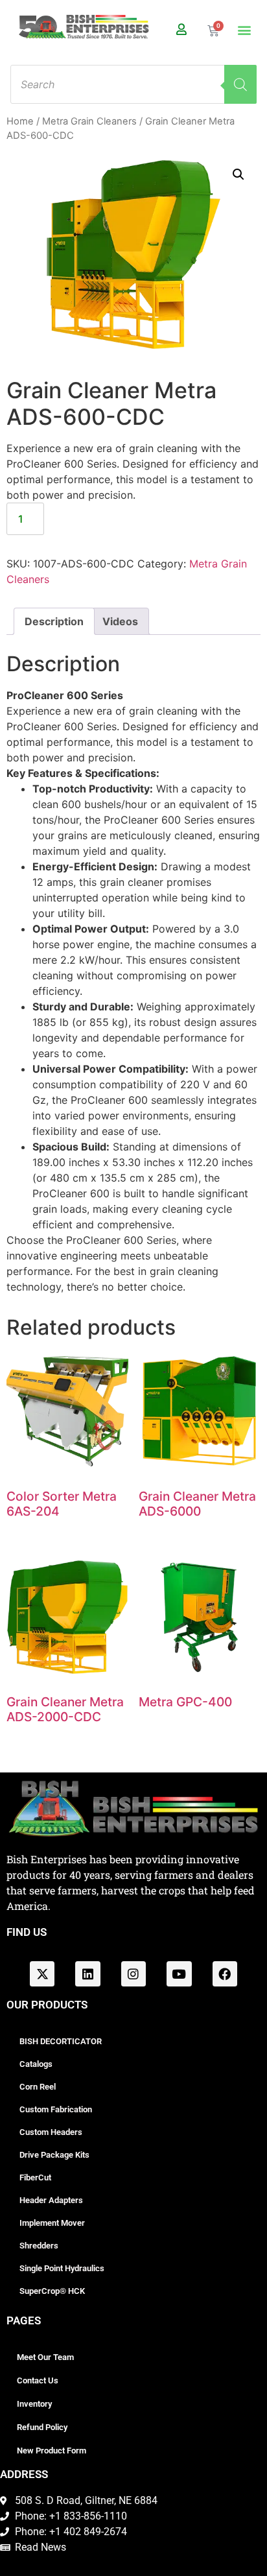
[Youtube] (179, 1974)
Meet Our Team (45, 2357)
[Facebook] (225, 1974)
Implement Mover (52, 2223)
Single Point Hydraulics (62, 2268)
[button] (244, 30)
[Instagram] (133, 1974)
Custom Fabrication (56, 2109)
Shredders (39, 2246)
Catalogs (36, 2064)
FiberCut (35, 2177)
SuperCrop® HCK (52, 2291)
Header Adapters (51, 2200)
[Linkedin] (87, 1974)
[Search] (240, 84)
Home (20, 121)
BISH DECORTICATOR (61, 2041)
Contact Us (38, 2380)
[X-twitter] (42, 1974)
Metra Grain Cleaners (89, 121)
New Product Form (52, 2451)
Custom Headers (51, 2132)
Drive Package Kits (54, 2155)
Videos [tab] (120, 621)
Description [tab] (54, 621)
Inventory (34, 2404)
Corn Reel (38, 2087)
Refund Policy (42, 2427)
